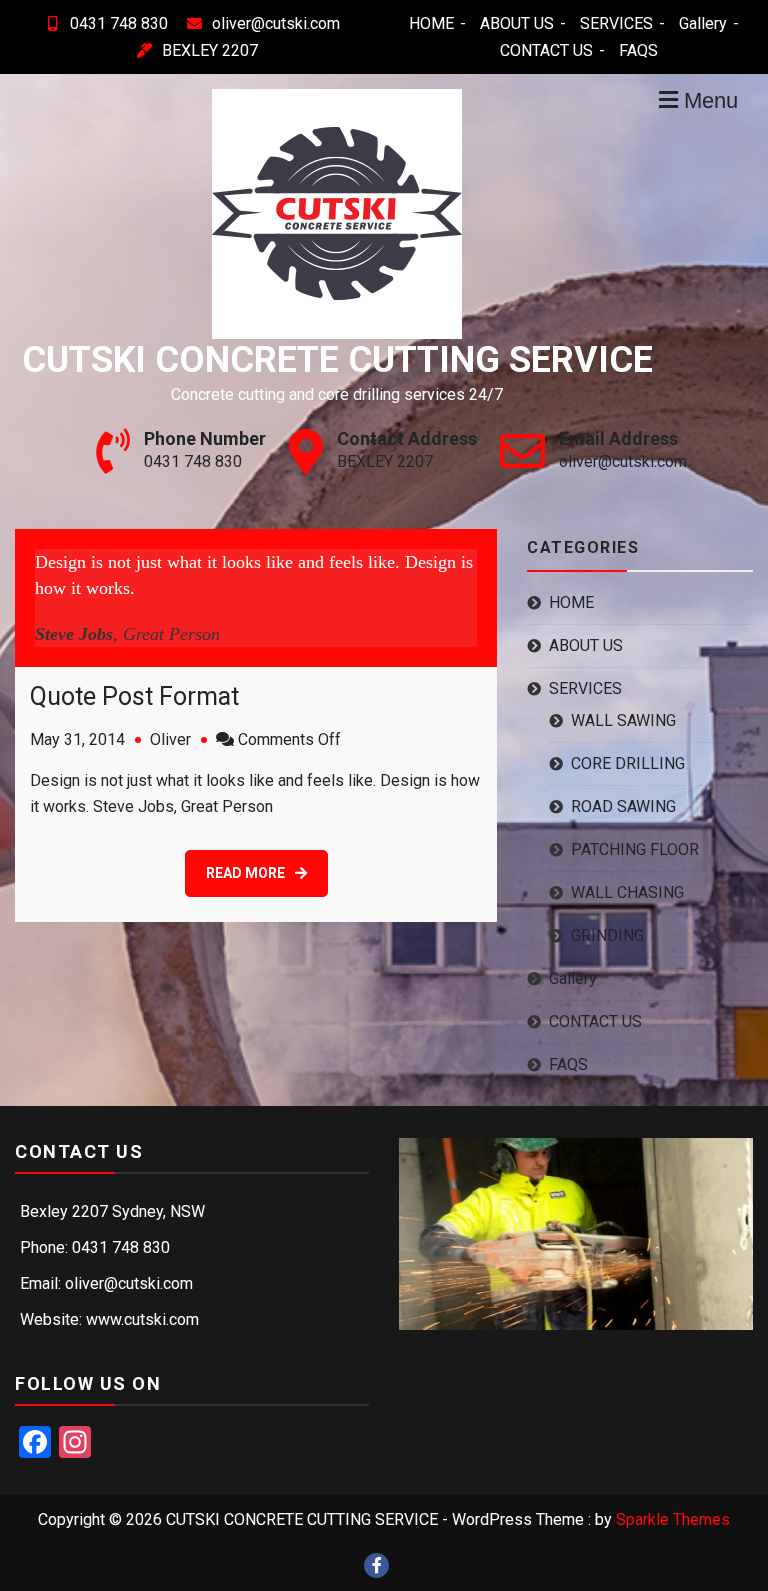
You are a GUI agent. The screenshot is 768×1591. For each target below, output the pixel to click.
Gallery (703, 23)
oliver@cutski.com (276, 23)
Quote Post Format (134, 696)
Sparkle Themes (673, 1519)
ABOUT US (517, 23)
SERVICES (616, 23)
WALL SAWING (623, 720)
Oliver (170, 739)
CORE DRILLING (628, 763)
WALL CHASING (627, 892)
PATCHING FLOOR (635, 849)
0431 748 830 (119, 23)
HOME (431, 23)
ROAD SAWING (623, 806)
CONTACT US (546, 50)
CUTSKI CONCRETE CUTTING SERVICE (337, 360)
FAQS (638, 50)
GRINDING (607, 935)
